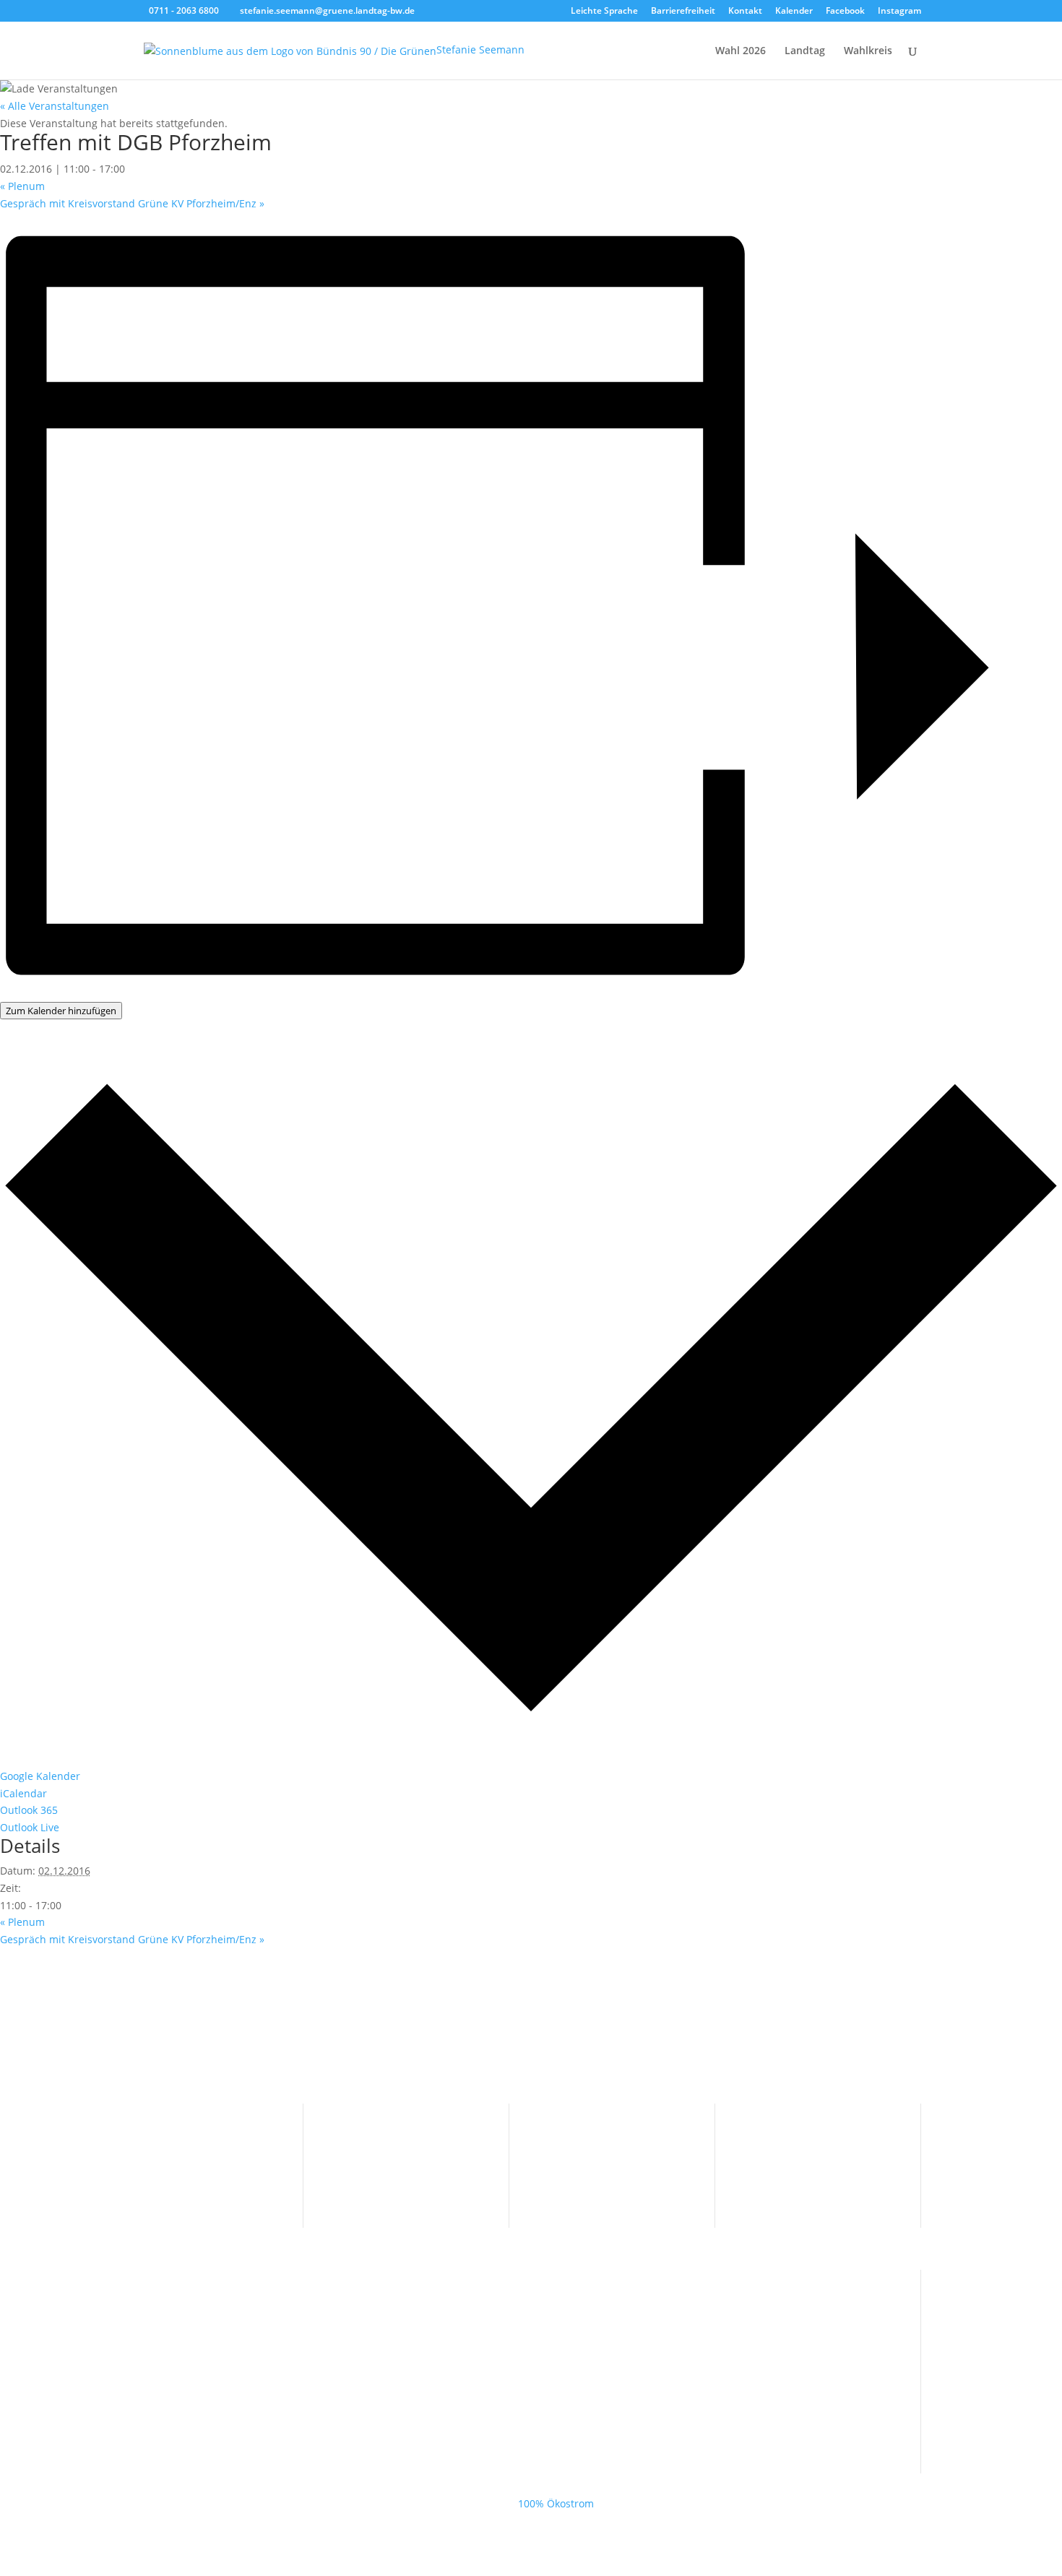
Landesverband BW (188, 2311)
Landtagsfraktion (182, 2334)
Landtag (805, 51)
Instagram (899, 12)
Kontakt (745, 12)
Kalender (794, 12)
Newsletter (167, 2177)
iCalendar (23, 1793)
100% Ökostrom (556, 2503)
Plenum (22, 186)
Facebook (845, 12)
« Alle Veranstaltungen (55, 106)
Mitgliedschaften (593, 2154)
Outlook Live (30, 1827)
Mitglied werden (181, 2154)
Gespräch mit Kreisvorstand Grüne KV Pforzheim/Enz (132, 203)
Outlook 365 (29, 1810)
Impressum (785, 2132)
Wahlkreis (868, 51)
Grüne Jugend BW (184, 2378)
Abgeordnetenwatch (602, 2177)
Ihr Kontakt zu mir (185, 2132)
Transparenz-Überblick (608, 2132)
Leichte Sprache (604, 12)
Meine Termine (384, 2154)
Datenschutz (788, 2154)
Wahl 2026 (741, 51)
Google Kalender (40, 1776)
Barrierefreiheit (683, 12)
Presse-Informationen (399, 2132)
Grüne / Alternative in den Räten (220, 2356)
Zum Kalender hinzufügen (61, 1011)
